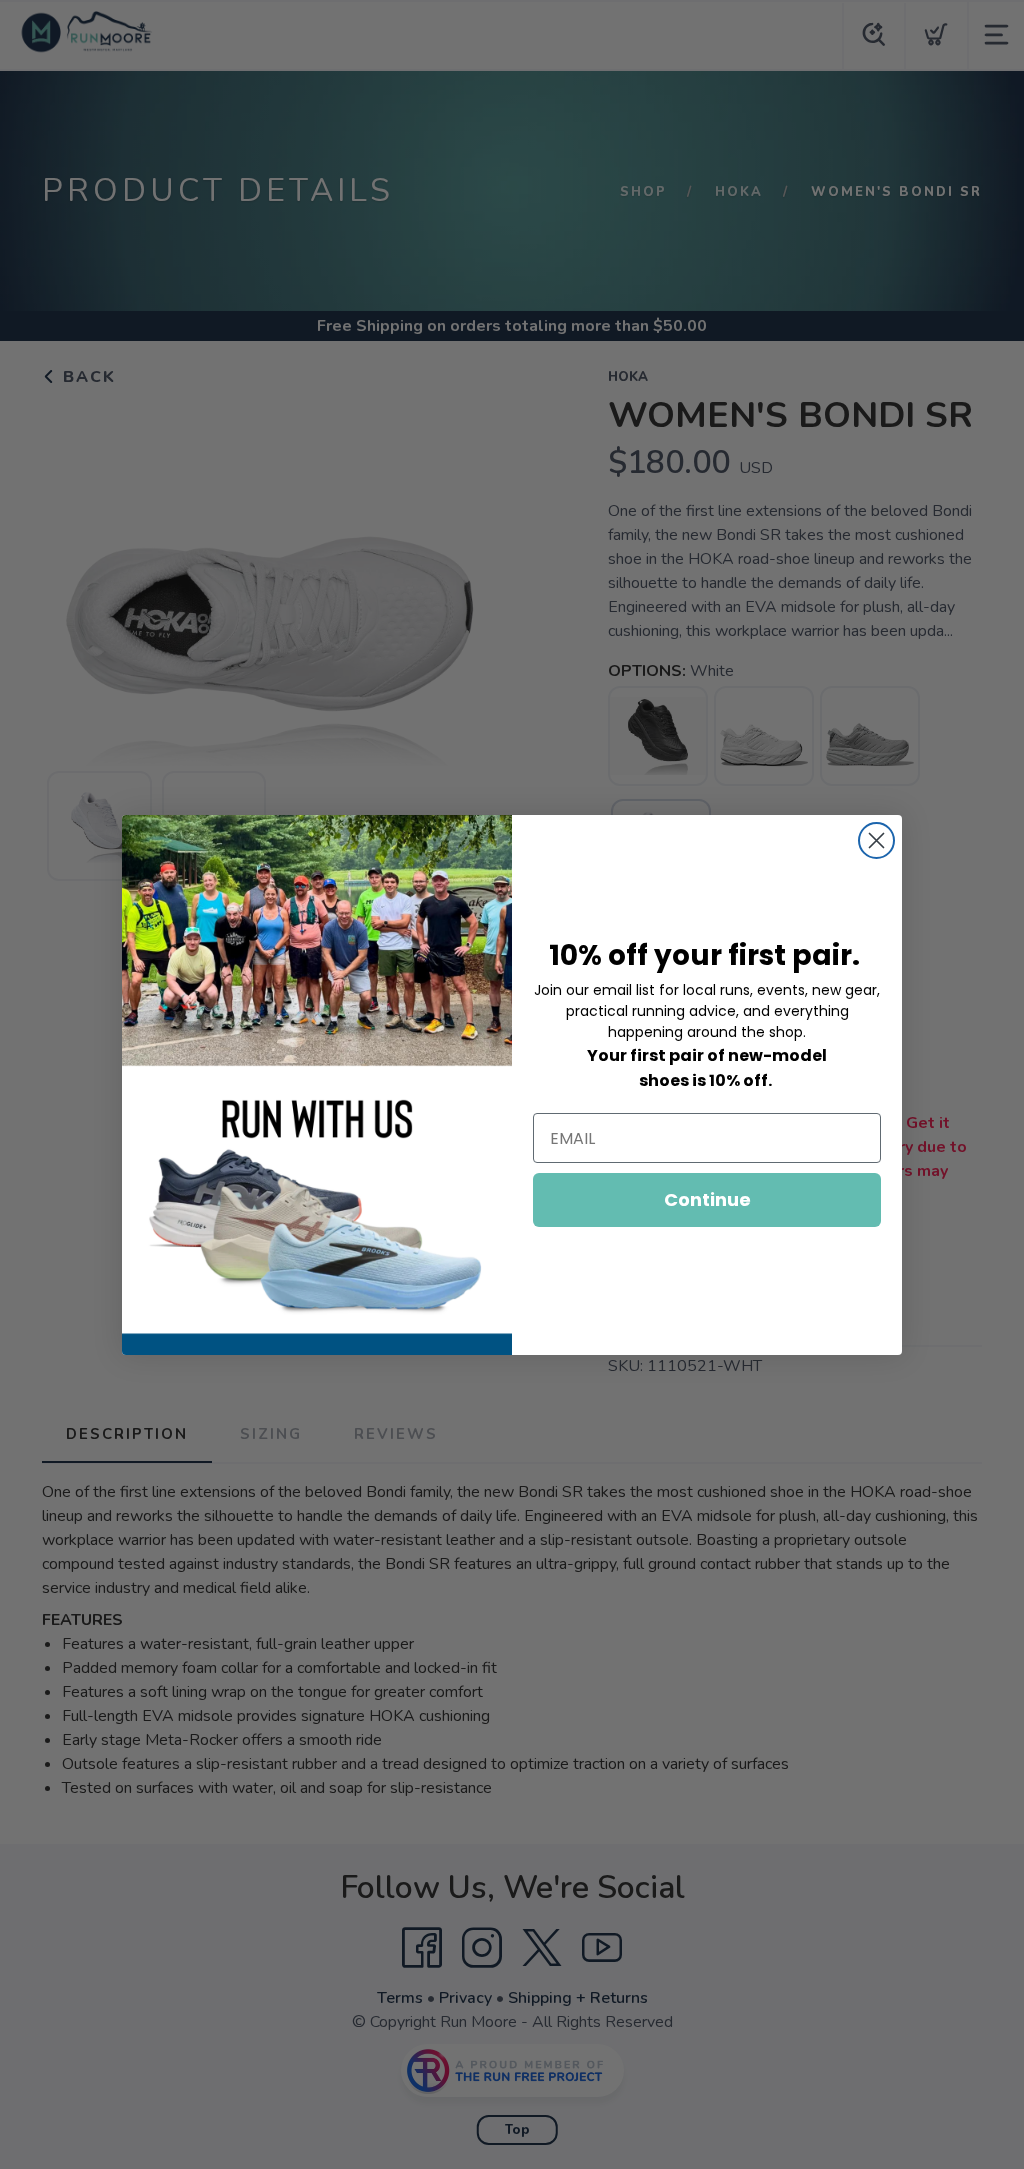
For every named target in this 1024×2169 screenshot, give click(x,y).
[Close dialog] (876, 840)
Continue (707, 1199)
